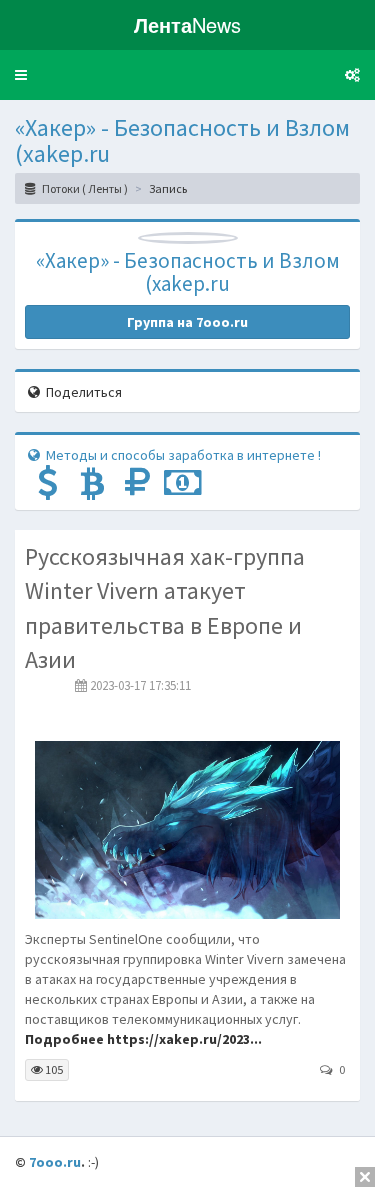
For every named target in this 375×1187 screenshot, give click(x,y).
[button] (21, 75)
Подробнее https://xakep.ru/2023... (143, 1039)
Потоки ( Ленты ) (84, 188)
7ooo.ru (55, 1162)
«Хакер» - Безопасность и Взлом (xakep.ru (182, 140)
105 (53, 1069)
